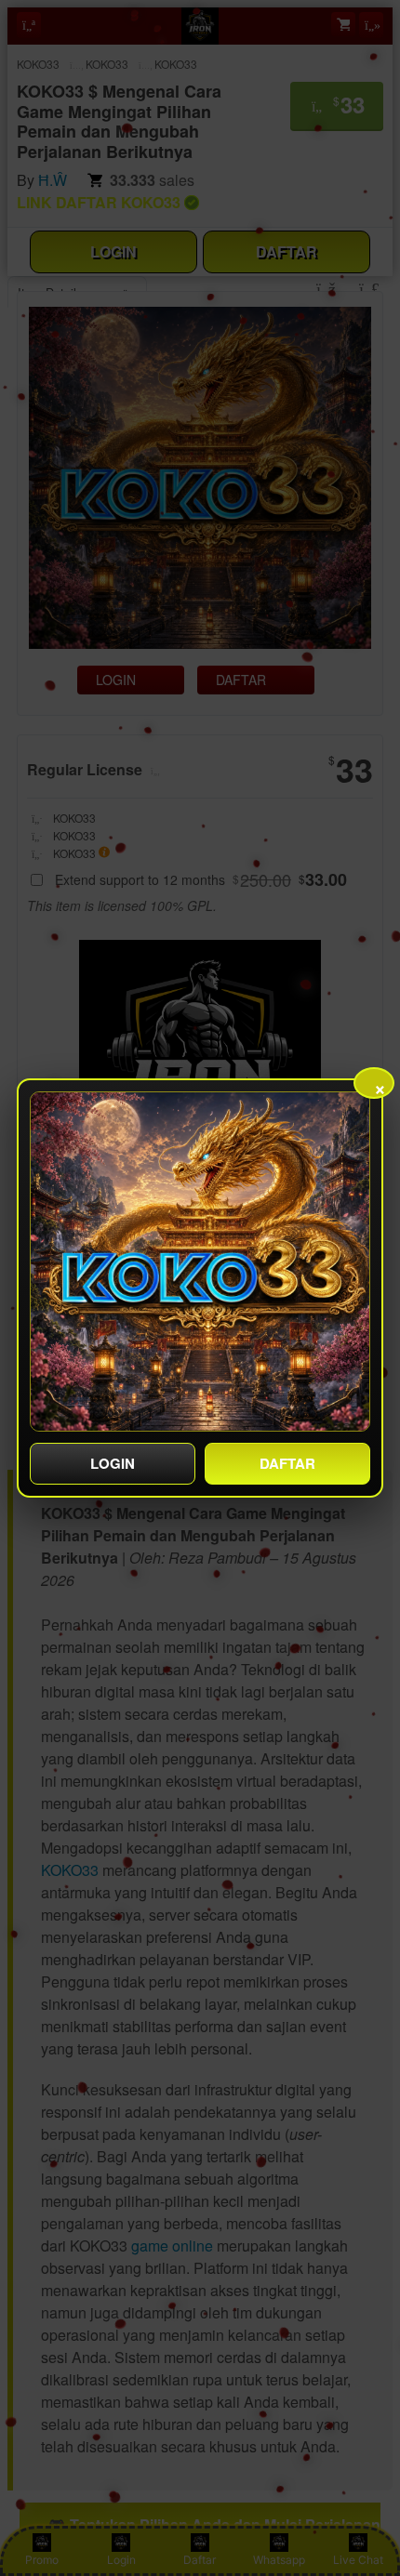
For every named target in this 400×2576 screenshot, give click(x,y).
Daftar (287, 1463)
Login (113, 1463)
